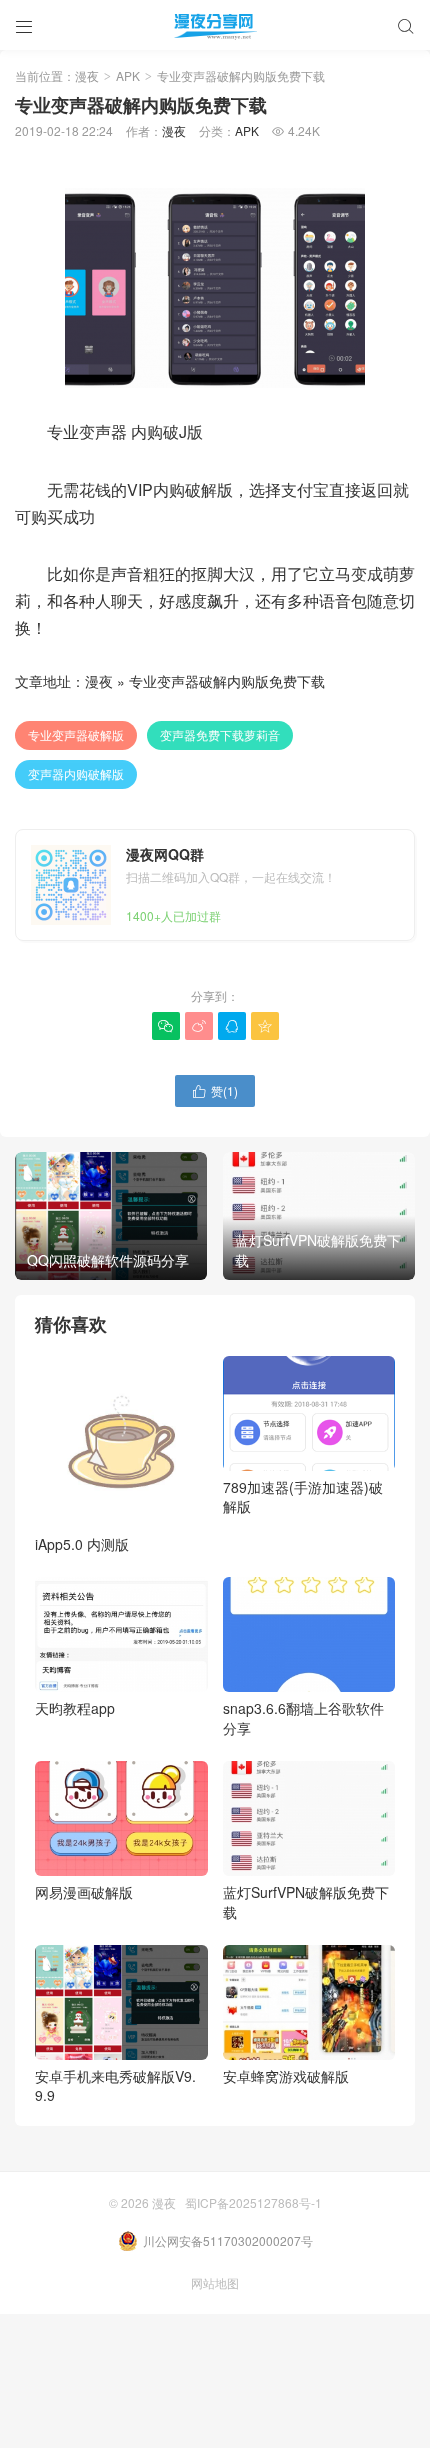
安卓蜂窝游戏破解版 (286, 2076)
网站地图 (215, 2282)
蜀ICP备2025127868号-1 (253, 2202)
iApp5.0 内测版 (82, 1544)
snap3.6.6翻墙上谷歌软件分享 (303, 1718)
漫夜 (87, 75)
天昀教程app (75, 1708)
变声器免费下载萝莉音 (220, 734)
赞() (215, 1090)
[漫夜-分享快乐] (215, 25)
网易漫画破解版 (84, 1892)
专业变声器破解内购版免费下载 (227, 681)
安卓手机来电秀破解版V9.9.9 (115, 2086)
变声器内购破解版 (76, 773)
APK (128, 75)
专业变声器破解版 (76, 734)
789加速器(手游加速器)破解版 (303, 1497)
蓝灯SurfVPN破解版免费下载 (306, 1902)
